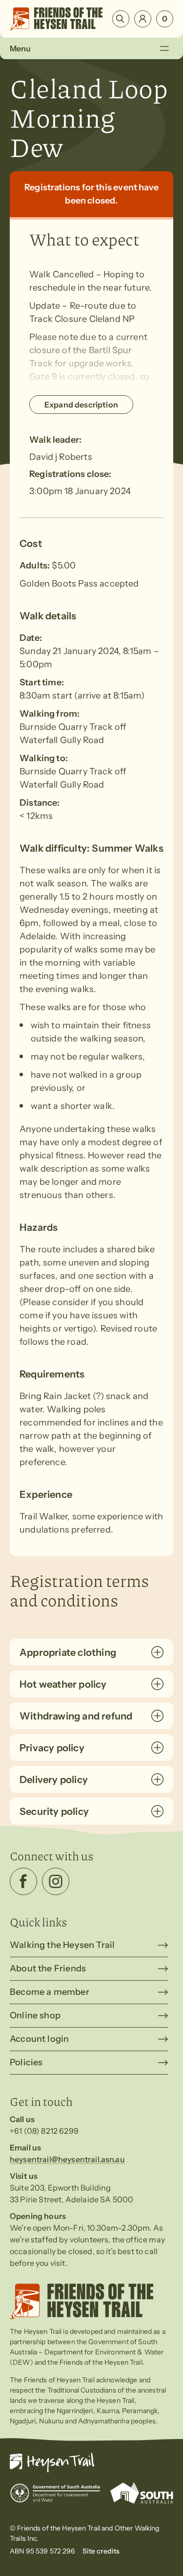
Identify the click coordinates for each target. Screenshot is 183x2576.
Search (121, 19)
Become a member (50, 1992)
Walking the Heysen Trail (62, 1945)
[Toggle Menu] (164, 48)
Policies (26, 2062)
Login (143, 19)
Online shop (35, 2015)
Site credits (101, 2551)
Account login (39, 2039)
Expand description (81, 405)
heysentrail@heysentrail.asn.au (67, 2159)
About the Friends (48, 1968)
